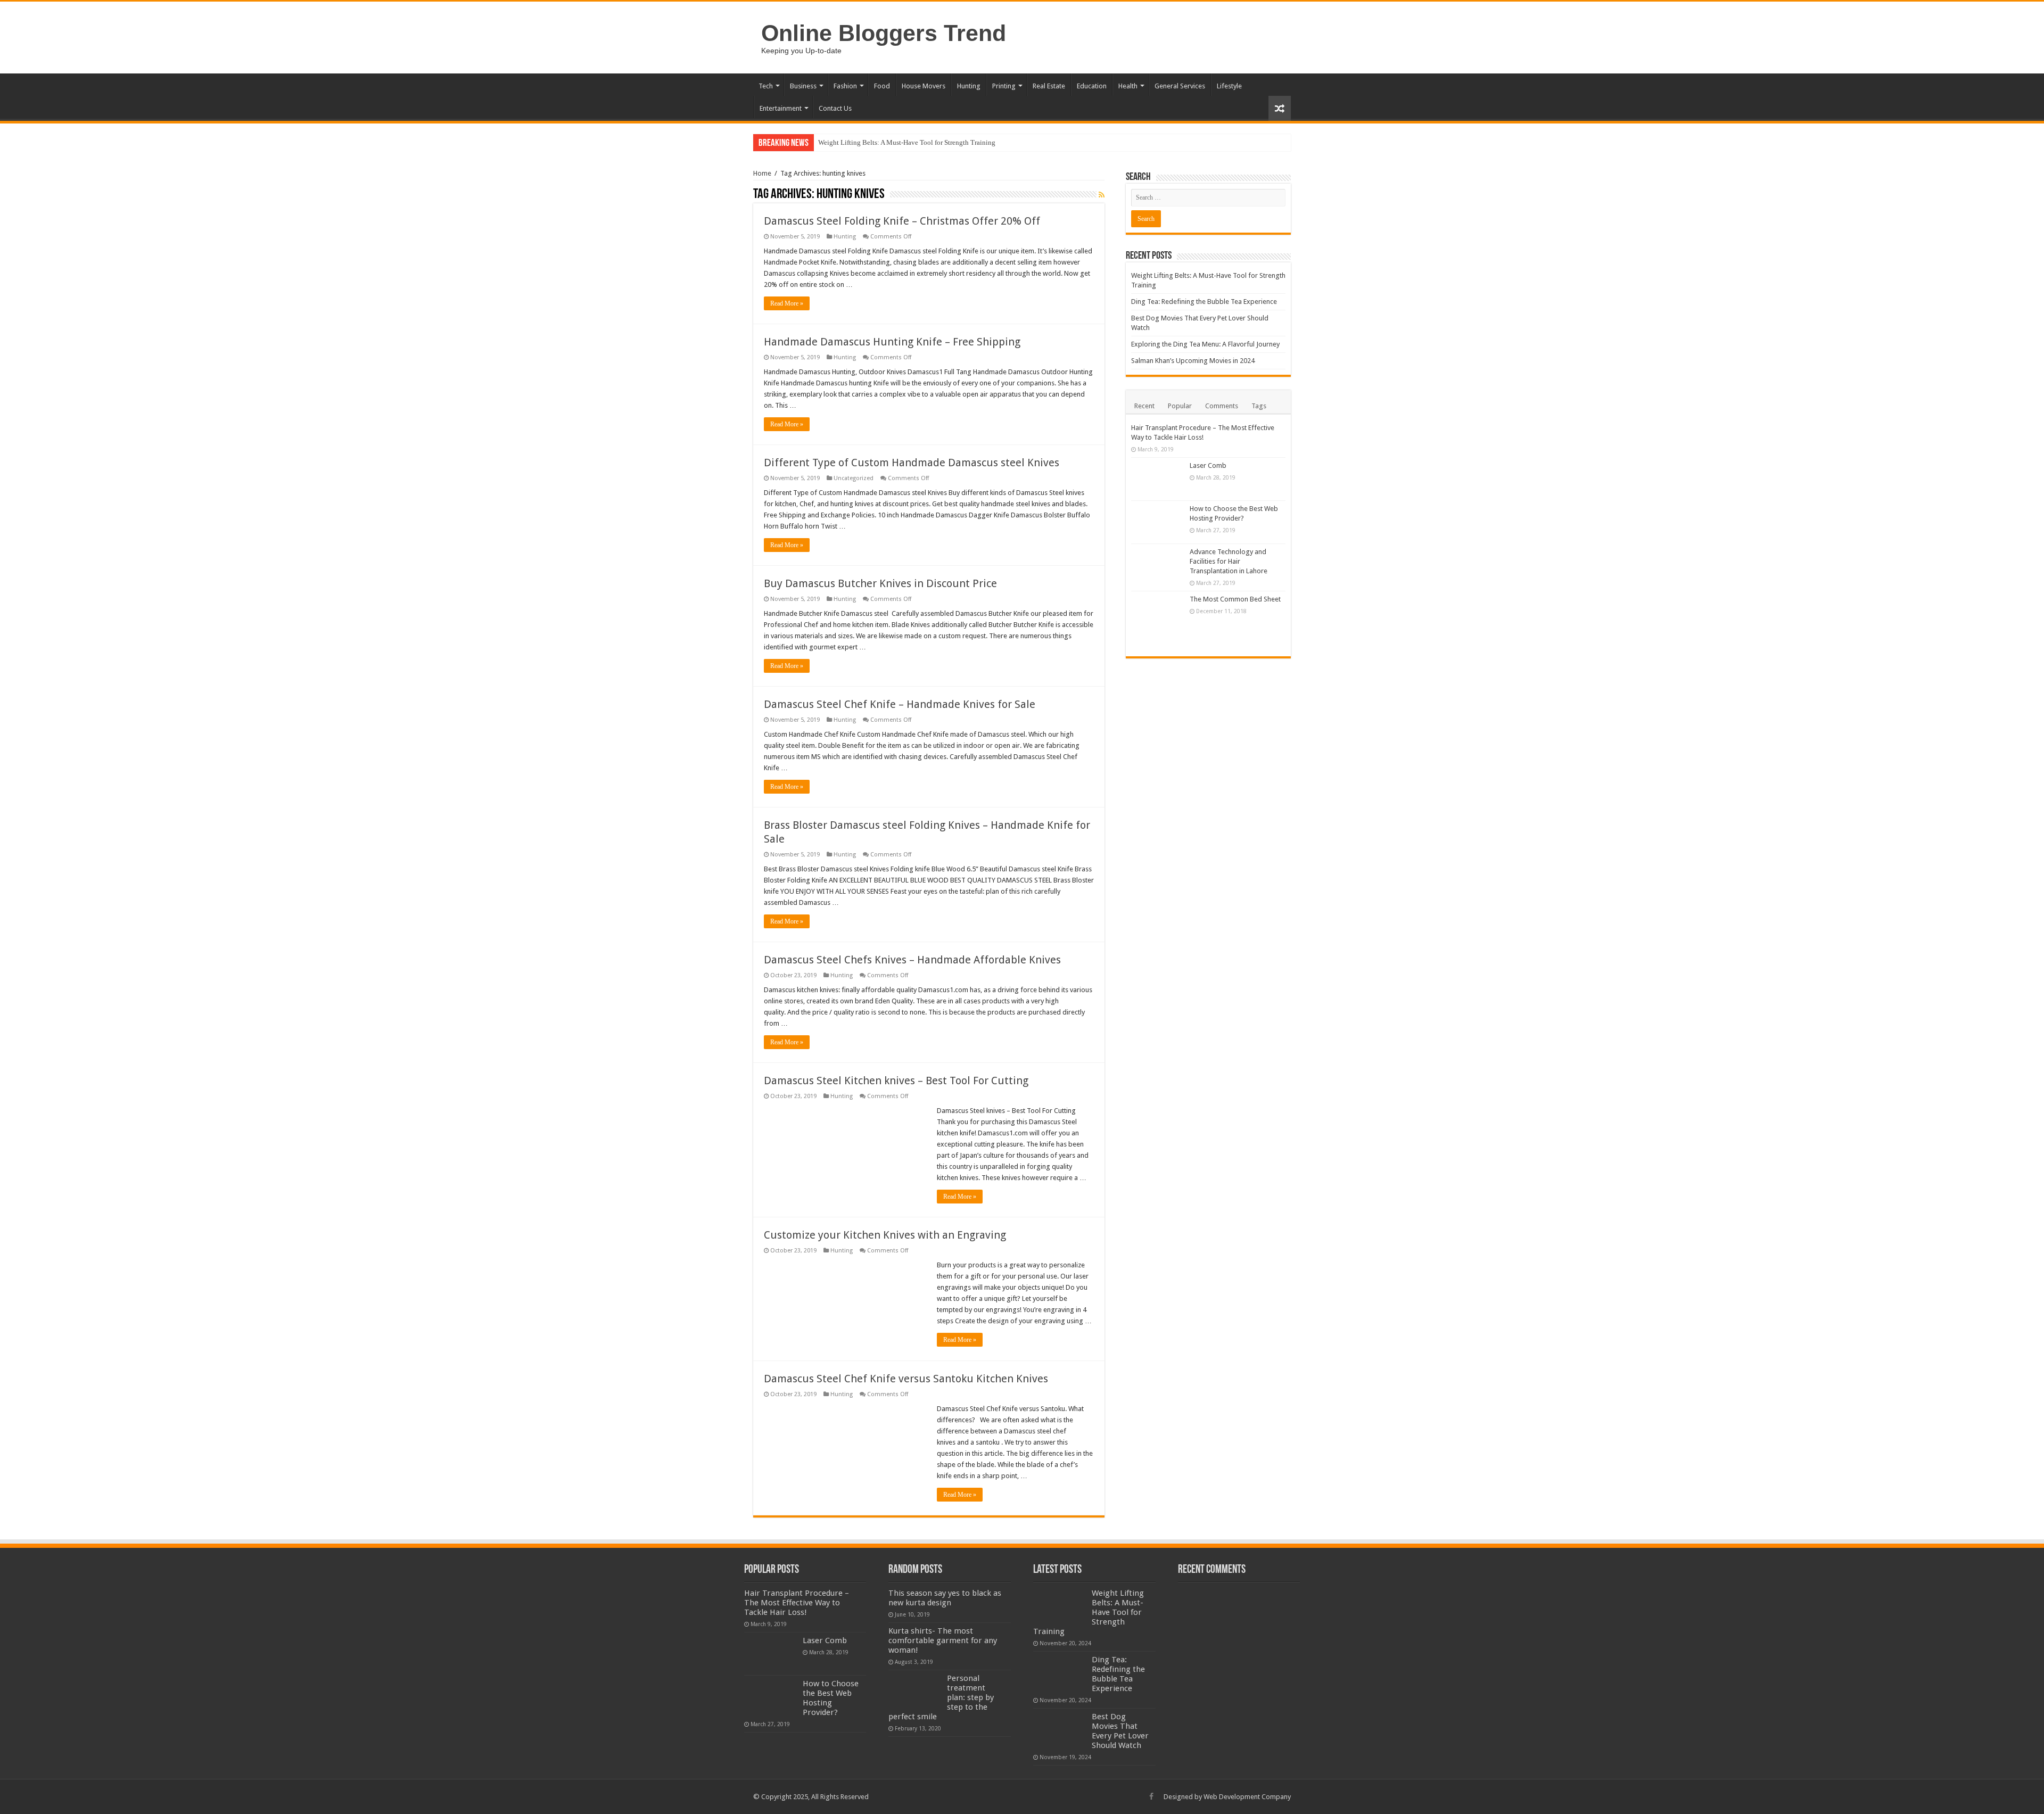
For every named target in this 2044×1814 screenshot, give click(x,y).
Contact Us (835, 108)
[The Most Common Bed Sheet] (1158, 621)
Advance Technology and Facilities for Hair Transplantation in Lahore (1229, 561)
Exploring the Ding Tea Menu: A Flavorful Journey (1205, 344)
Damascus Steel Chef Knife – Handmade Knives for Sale (900, 704)
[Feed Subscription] (1102, 195)
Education (1092, 86)
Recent (1144, 406)
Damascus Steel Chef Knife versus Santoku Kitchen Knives (906, 1379)
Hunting (969, 86)
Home (762, 173)
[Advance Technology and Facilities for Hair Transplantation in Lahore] (1158, 565)
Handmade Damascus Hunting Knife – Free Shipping (892, 342)
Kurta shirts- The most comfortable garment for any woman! (943, 1640)
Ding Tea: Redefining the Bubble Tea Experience (1204, 302)
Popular (1180, 406)
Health (1128, 86)
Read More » (787, 303)
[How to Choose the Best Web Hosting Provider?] (1158, 522)
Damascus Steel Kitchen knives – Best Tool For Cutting (896, 1081)
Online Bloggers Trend (884, 33)
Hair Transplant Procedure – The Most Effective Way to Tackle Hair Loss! (797, 1603)
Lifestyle (1229, 86)
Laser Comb (1208, 465)
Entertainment (781, 108)
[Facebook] (1151, 1796)
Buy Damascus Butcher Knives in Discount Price (880, 583)
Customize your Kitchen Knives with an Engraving (885, 1235)
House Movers (924, 86)
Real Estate (1049, 86)
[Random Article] (1280, 108)
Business (803, 86)
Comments (1222, 406)
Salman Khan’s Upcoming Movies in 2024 (1193, 361)
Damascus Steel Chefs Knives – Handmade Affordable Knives (912, 960)
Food (882, 86)
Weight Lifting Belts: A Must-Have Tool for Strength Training (907, 142)
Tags (1259, 406)
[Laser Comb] (1158, 479)
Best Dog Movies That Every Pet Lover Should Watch (1120, 1731)
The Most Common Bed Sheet (1235, 599)
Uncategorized (854, 478)
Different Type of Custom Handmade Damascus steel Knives (912, 463)
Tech (766, 86)
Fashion (845, 86)
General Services (1180, 86)
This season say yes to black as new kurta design (945, 1598)
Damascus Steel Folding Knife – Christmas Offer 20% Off (902, 221)
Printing (1004, 86)
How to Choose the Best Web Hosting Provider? (831, 1698)
